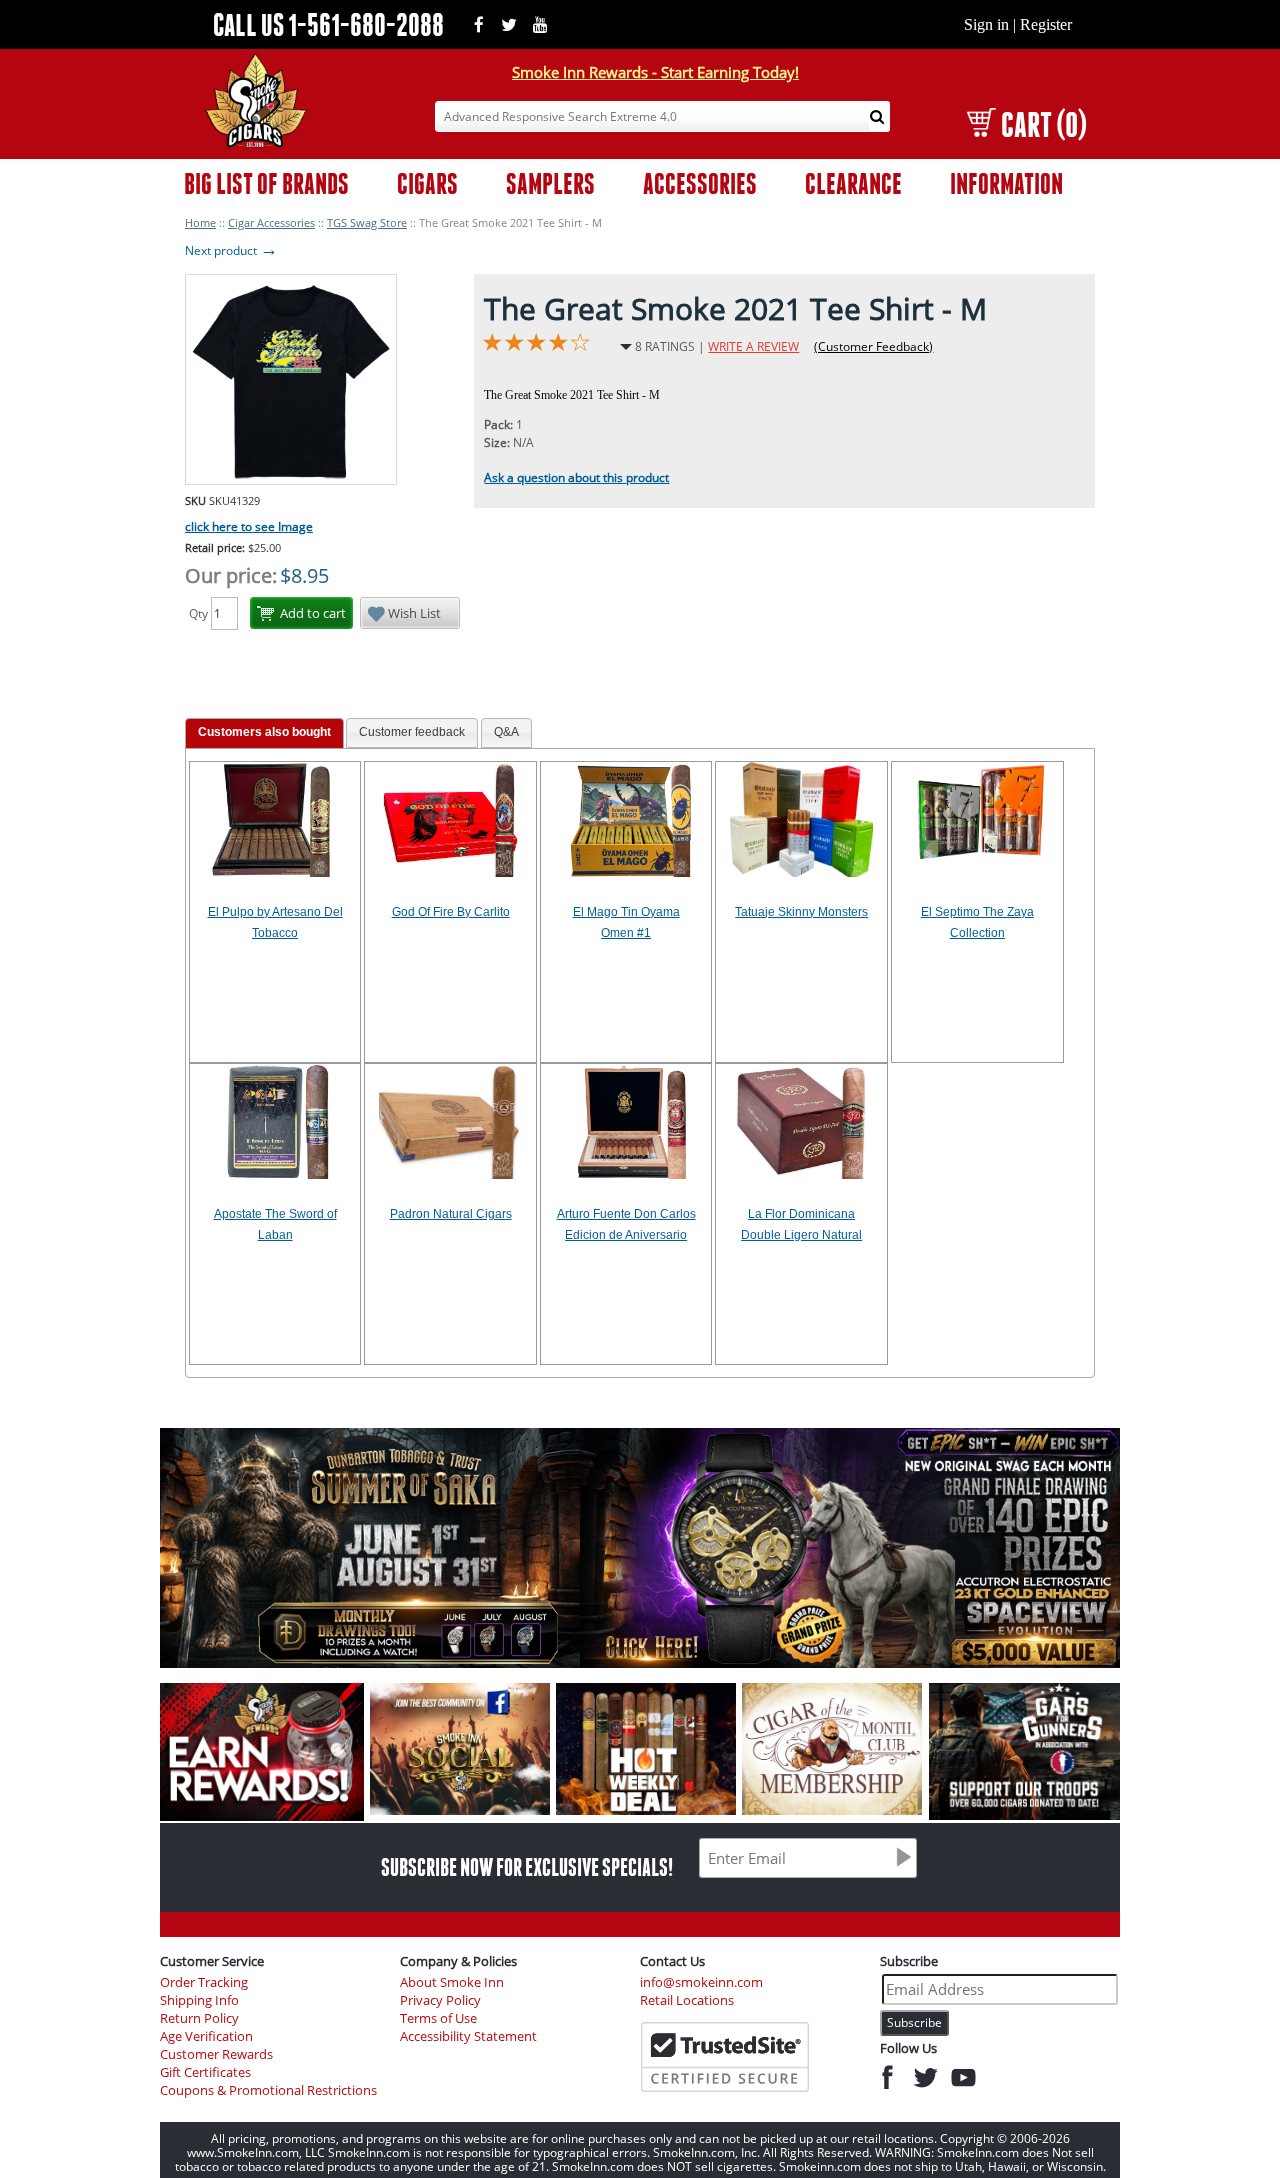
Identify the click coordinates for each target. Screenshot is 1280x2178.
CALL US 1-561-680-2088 (328, 24)
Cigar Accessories (271, 222)
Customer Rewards (216, 2054)
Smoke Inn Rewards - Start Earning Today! (655, 72)
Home (200, 222)
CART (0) (1043, 124)
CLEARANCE (853, 183)
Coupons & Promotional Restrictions (268, 2090)
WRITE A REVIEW (753, 346)
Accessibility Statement (468, 2036)
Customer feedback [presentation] (412, 732)
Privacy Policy (440, 2000)
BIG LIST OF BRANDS (266, 183)
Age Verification (206, 2036)
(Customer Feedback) (873, 346)
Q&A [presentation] (506, 732)
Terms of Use (438, 2018)
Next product (231, 250)
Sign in (986, 24)
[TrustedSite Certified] (725, 2057)
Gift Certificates (205, 2072)
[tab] (264, 733)
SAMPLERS (550, 183)
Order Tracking (204, 1982)
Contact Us (672, 1961)
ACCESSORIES (700, 183)
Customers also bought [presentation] (264, 732)
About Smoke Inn (452, 1982)
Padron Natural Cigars (451, 1214)
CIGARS (427, 183)
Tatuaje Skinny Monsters (801, 912)
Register (1046, 24)
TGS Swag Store (367, 222)
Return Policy (199, 2018)
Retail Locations (687, 2000)
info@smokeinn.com (701, 1982)
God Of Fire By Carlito (451, 912)
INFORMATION (1006, 183)
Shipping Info (199, 2000)
